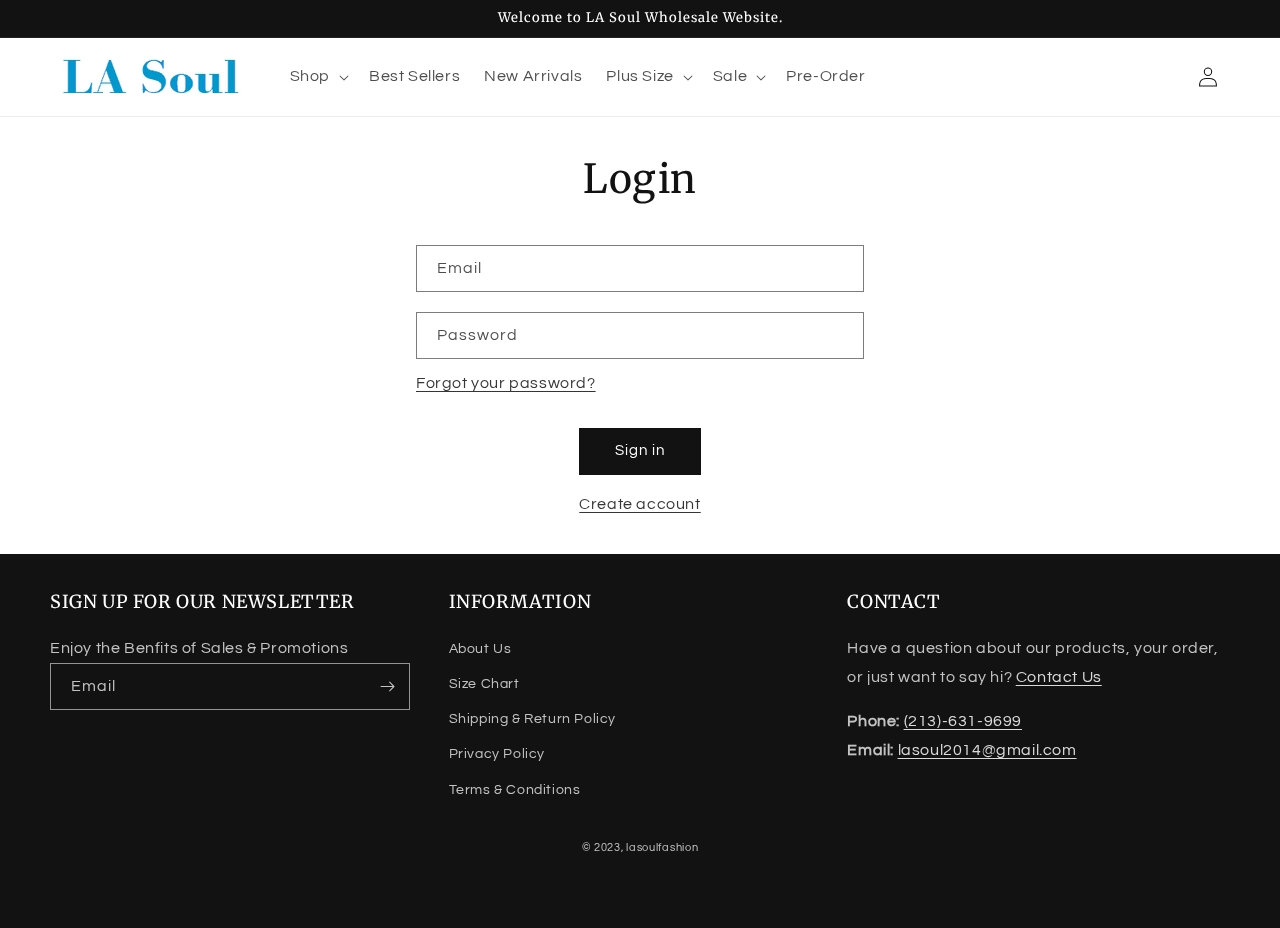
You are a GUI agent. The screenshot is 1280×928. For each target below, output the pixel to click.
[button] (317, 76)
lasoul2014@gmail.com (987, 750)
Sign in (640, 450)
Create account (639, 504)
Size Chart (484, 684)
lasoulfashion (662, 847)
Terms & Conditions (515, 790)
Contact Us (1059, 677)
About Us (480, 649)
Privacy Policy (497, 754)
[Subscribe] (387, 686)
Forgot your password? (506, 383)
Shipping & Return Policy (532, 719)
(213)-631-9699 (963, 721)
